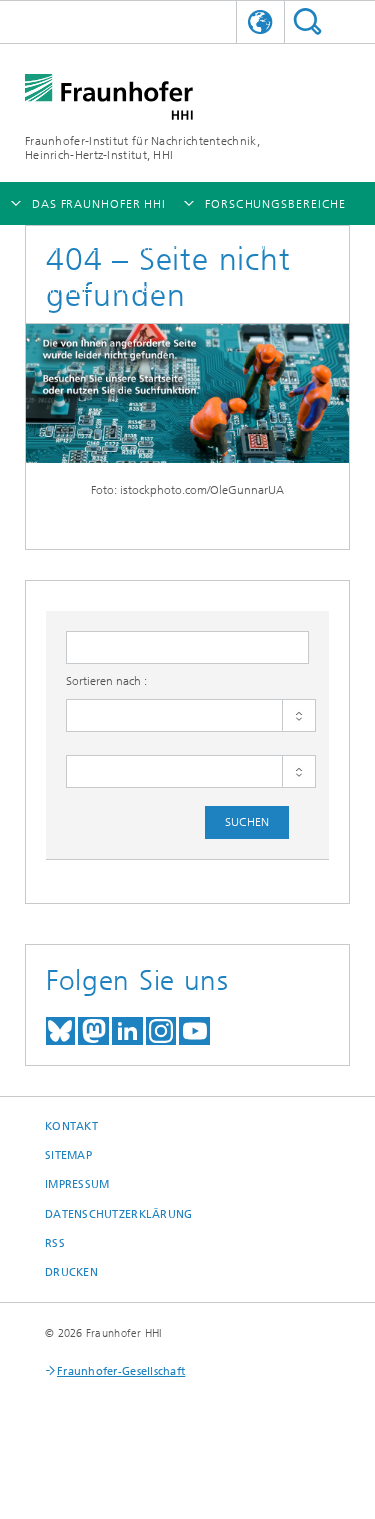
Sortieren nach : (106, 681)
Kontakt (71, 1126)
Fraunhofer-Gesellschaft (121, 1371)
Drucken (71, 1272)
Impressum (77, 1184)
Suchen (307, 21)
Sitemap (68, 1155)
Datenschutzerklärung (119, 1214)
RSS (55, 1243)
